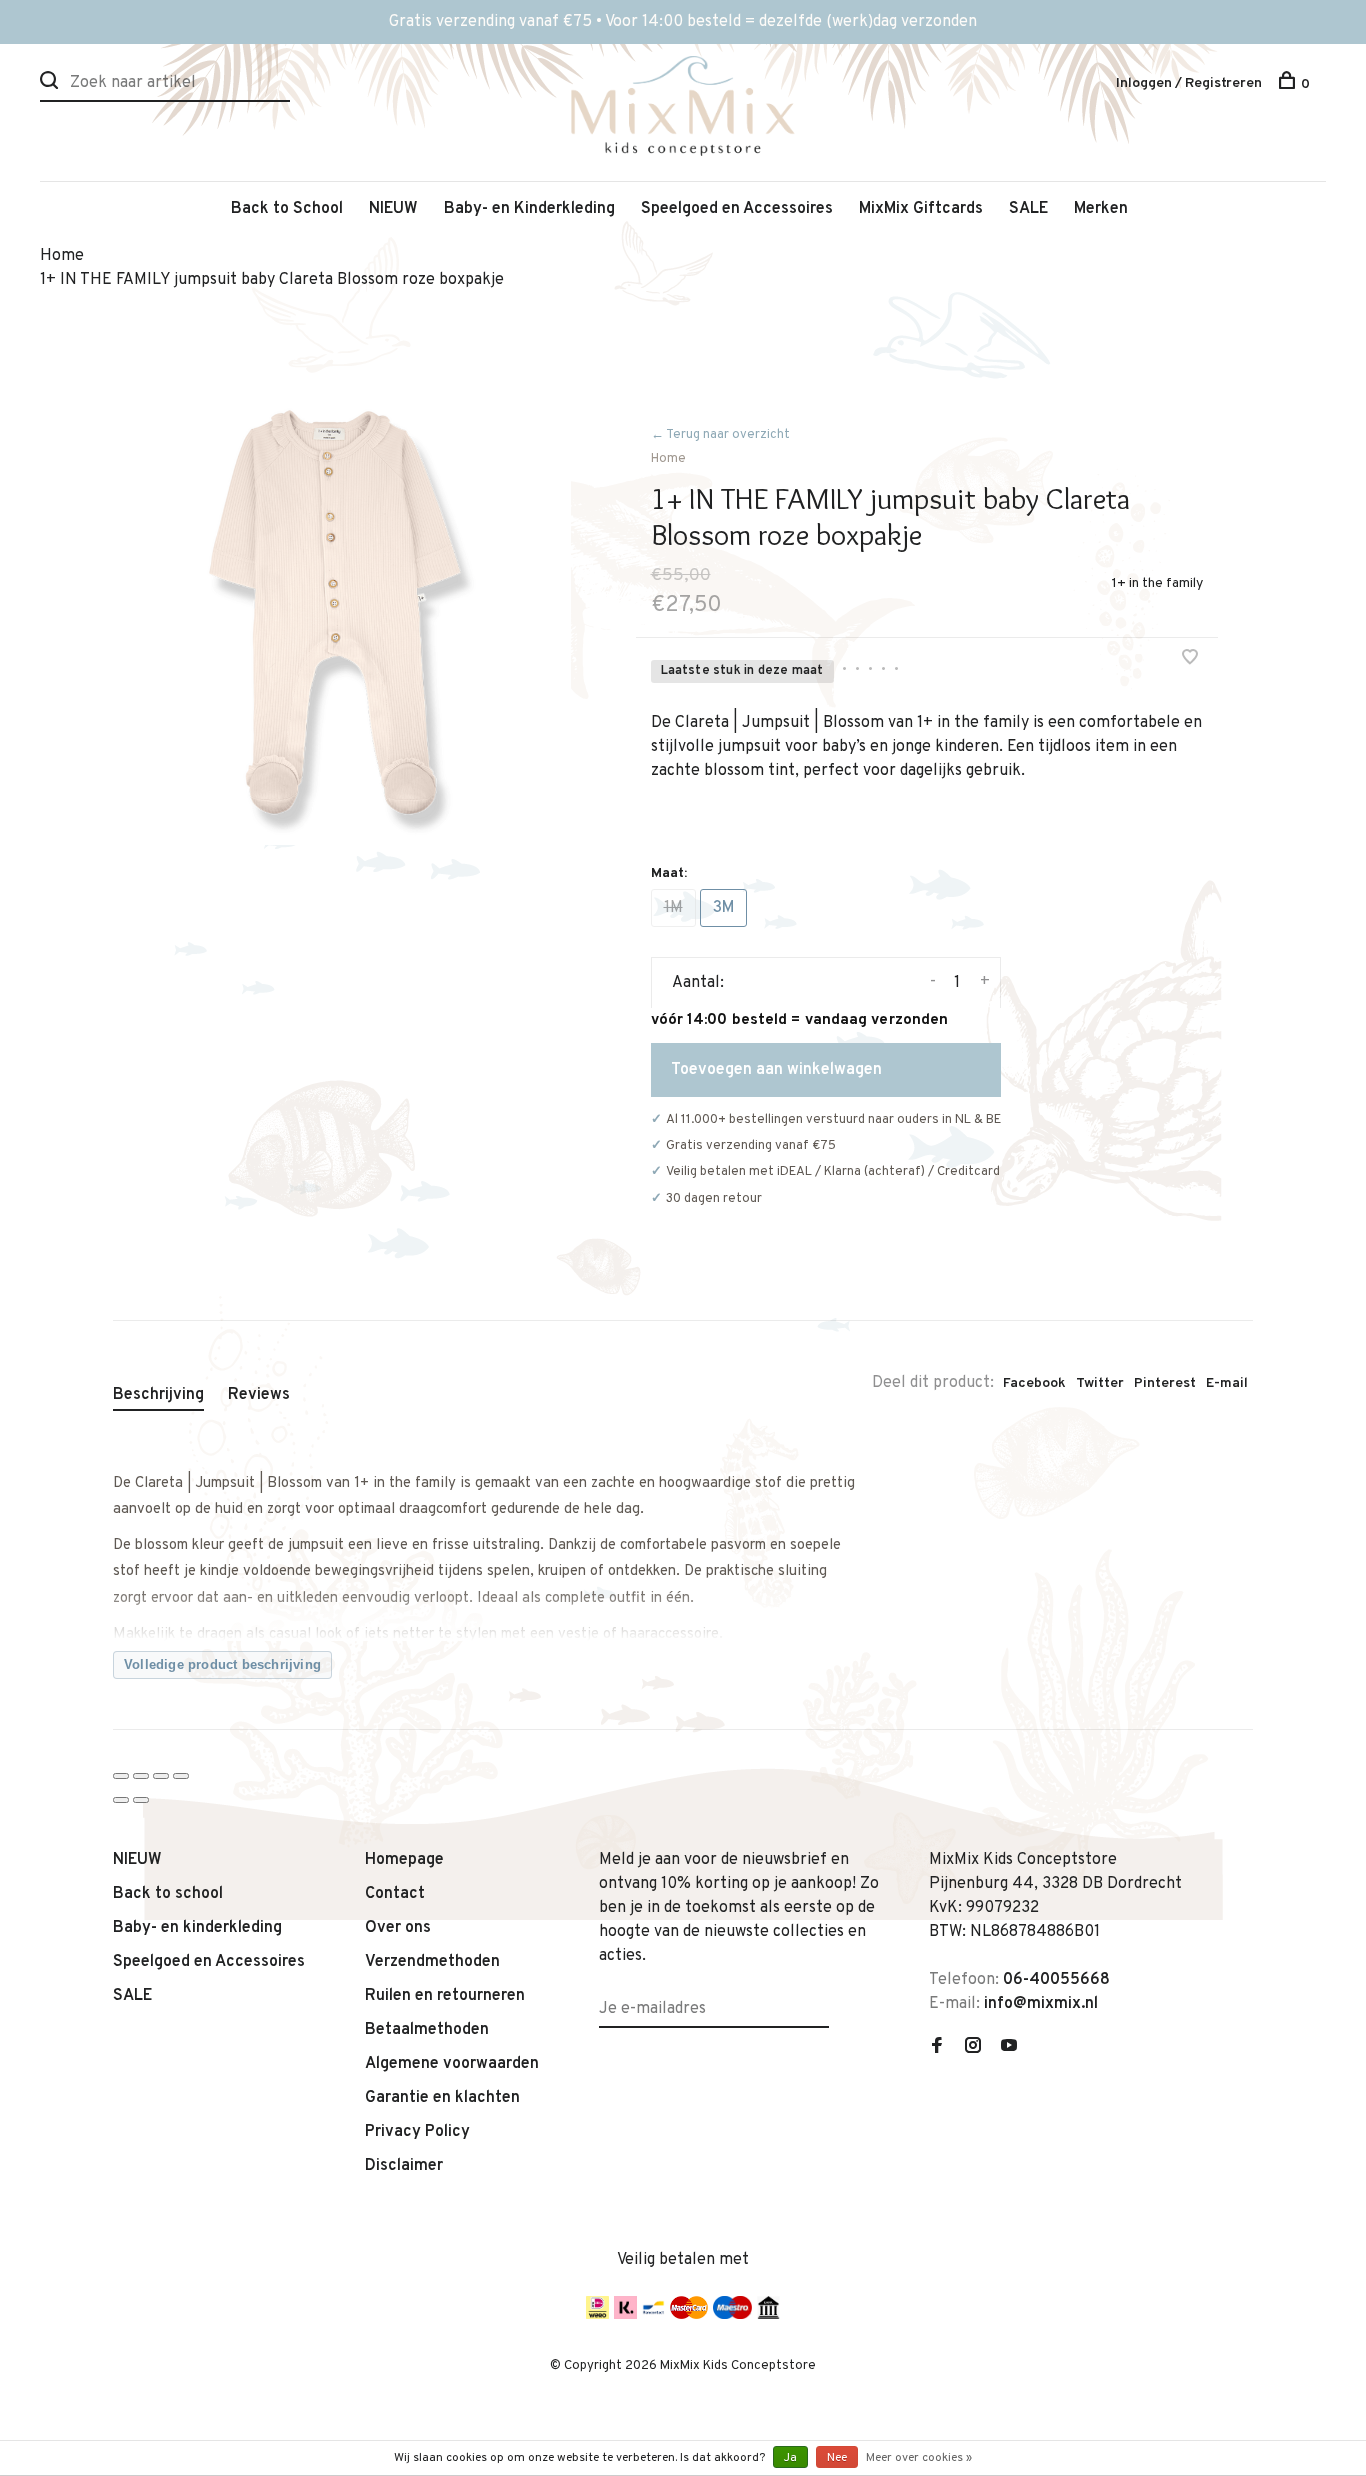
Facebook (1034, 1383)
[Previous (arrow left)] (121, 1800)
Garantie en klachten (442, 2098)
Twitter (1100, 1383)
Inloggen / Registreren (1189, 83)
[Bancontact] (653, 2315)
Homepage (404, 1860)
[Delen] (141, 1776)
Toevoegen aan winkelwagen (776, 1070)
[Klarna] (625, 2315)
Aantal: (698, 983)
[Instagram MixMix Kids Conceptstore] (973, 2048)
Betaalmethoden (427, 2030)
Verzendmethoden (432, 1962)
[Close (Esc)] (121, 1776)
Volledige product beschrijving (222, 1664)
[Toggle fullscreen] (161, 1776)
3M (723, 908)
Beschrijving (158, 1395)
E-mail (1227, 1383)
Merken (1101, 209)
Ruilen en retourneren (445, 1996)
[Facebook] (937, 2048)
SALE (1028, 209)
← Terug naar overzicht (720, 435)
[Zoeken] (51, 84)
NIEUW (393, 209)
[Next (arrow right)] (141, 1800)
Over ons (398, 1928)
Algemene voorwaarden (452, 2064)
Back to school (168, 1894)
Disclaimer (404, 2166)
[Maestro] (732, 2315)
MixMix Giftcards (921, 209)
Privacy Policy (417, 2132)
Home (669, 459)
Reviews (259, 1395)
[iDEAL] (597, 2315)
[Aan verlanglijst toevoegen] (1190, 660)
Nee (837, 2458)
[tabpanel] (342, 616)
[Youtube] (1009, 2048)
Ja (790, 2458)
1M (673, 908)
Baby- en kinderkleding (197, 1928)
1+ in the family (1157, 583)
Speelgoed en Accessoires (737, 209)
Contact (395, 1894)
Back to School (287, 209)
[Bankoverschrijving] (768, 2315)
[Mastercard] (689, 2315)
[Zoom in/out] (181, 1776)
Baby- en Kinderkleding (529, 209)
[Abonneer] (821, 1997)
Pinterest (1165, 1383)
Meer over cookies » (919, 2458)
